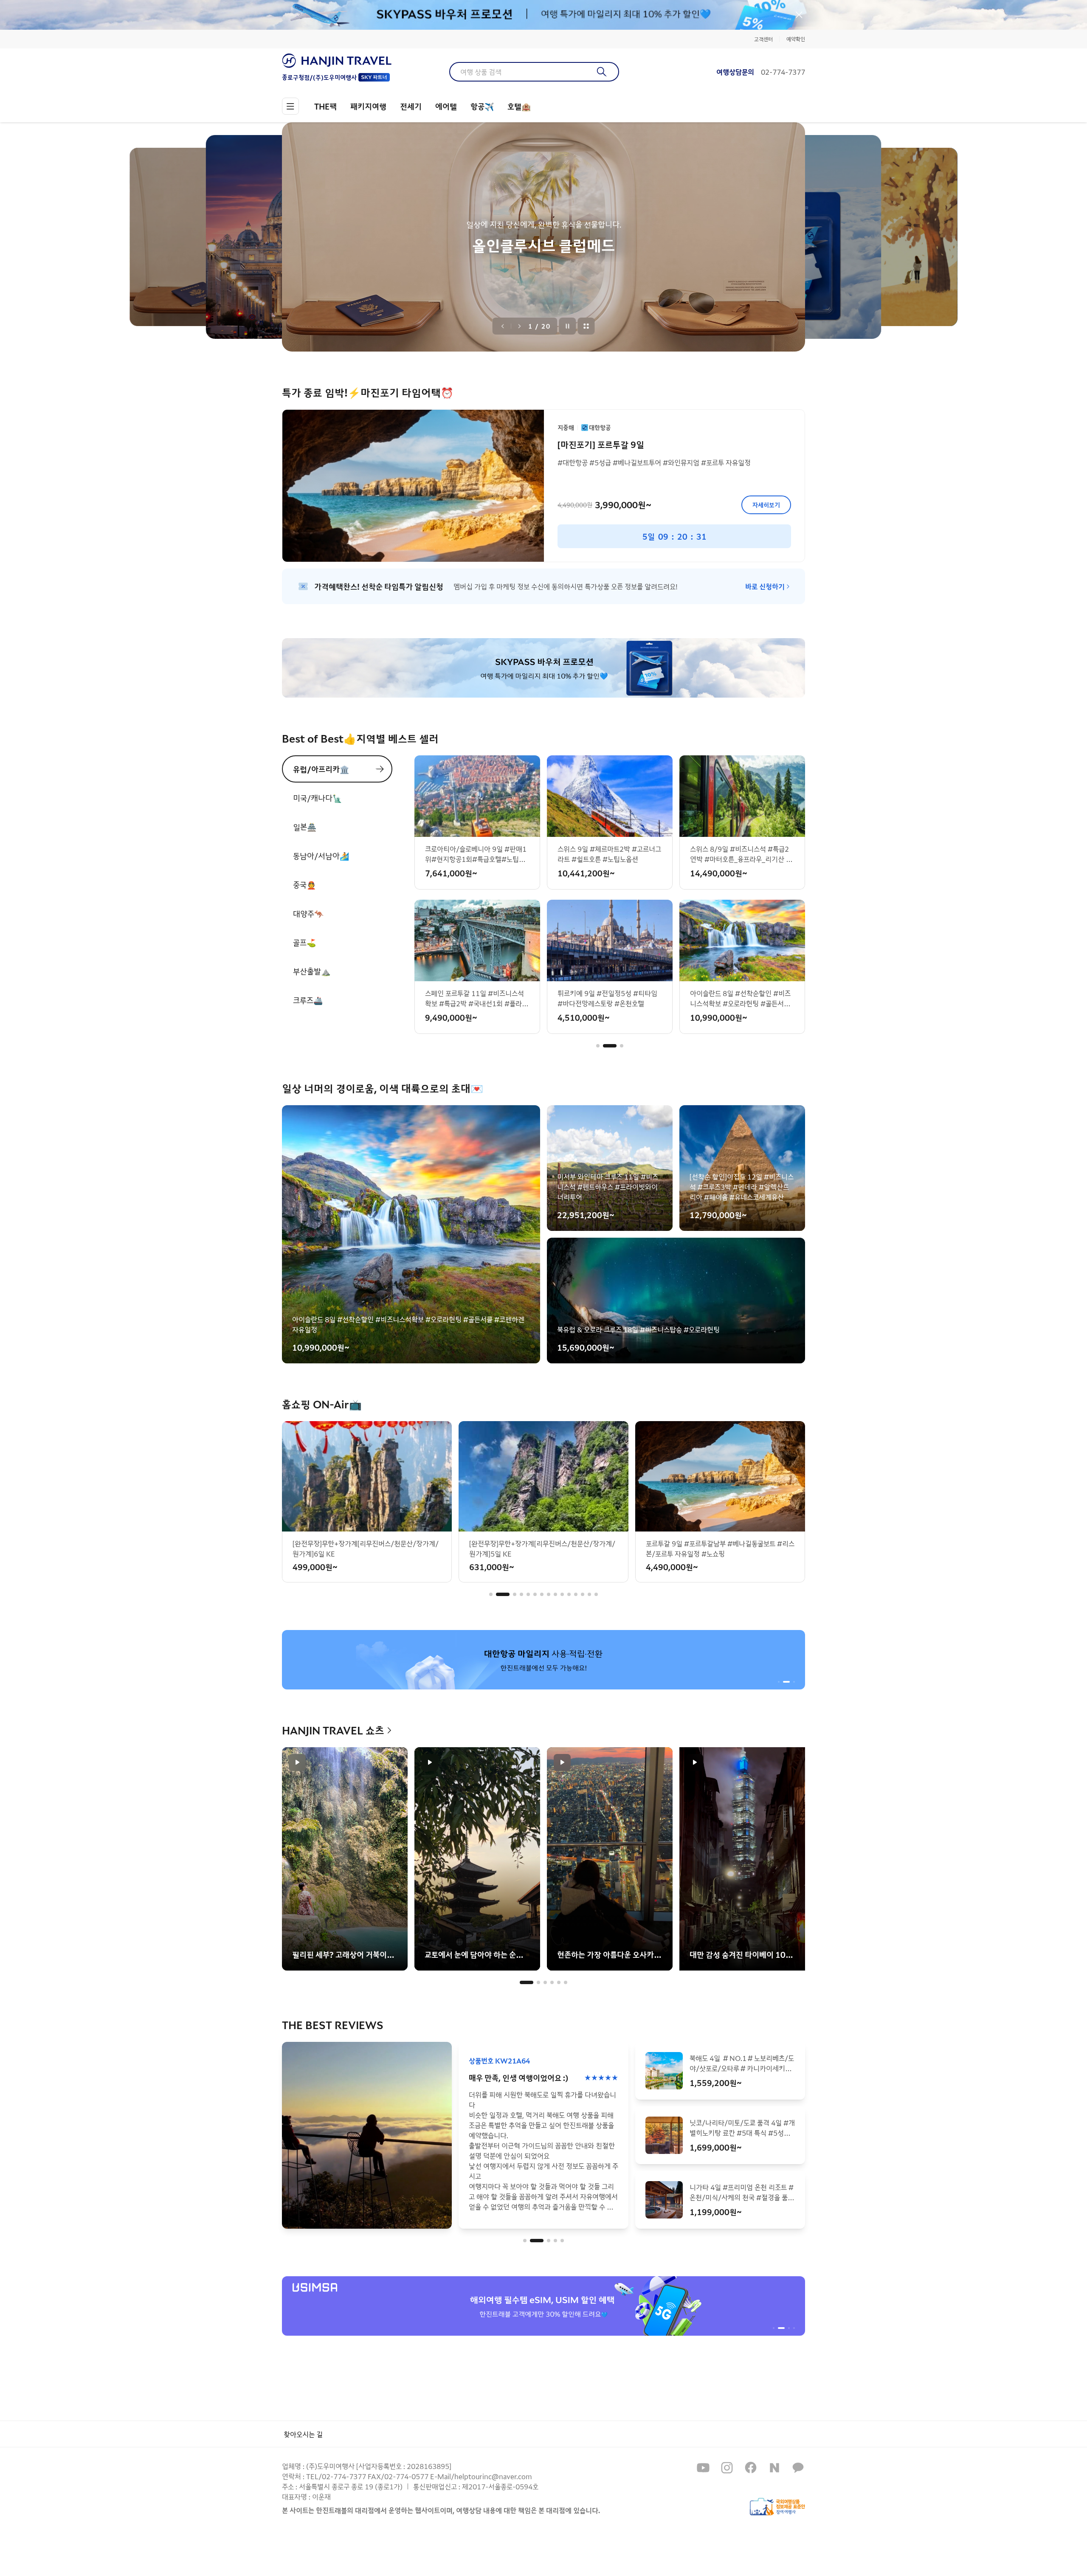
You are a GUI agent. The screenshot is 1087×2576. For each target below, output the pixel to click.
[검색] (602, 72)
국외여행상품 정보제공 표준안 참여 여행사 (777, 2507)
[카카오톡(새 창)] (798, 2468)
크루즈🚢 (308, 1000)
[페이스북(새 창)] (751, 2468)
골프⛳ (304, 942)
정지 (568, 326)
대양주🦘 (308, 913)
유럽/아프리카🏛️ (321, 769)
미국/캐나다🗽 (317, 798)
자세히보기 (766, 505)
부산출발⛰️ (312, 971)
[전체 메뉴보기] (290, 106)
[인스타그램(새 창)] (727, 2468)
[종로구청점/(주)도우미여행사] (337, 61)
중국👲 (304, 884)
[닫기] (799, 15)
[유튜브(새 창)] (703, 2468)
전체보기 (586, 326)
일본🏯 (305, 827)
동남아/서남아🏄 (321, 856)
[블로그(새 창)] (774, 2468)
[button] (598, 1046)
